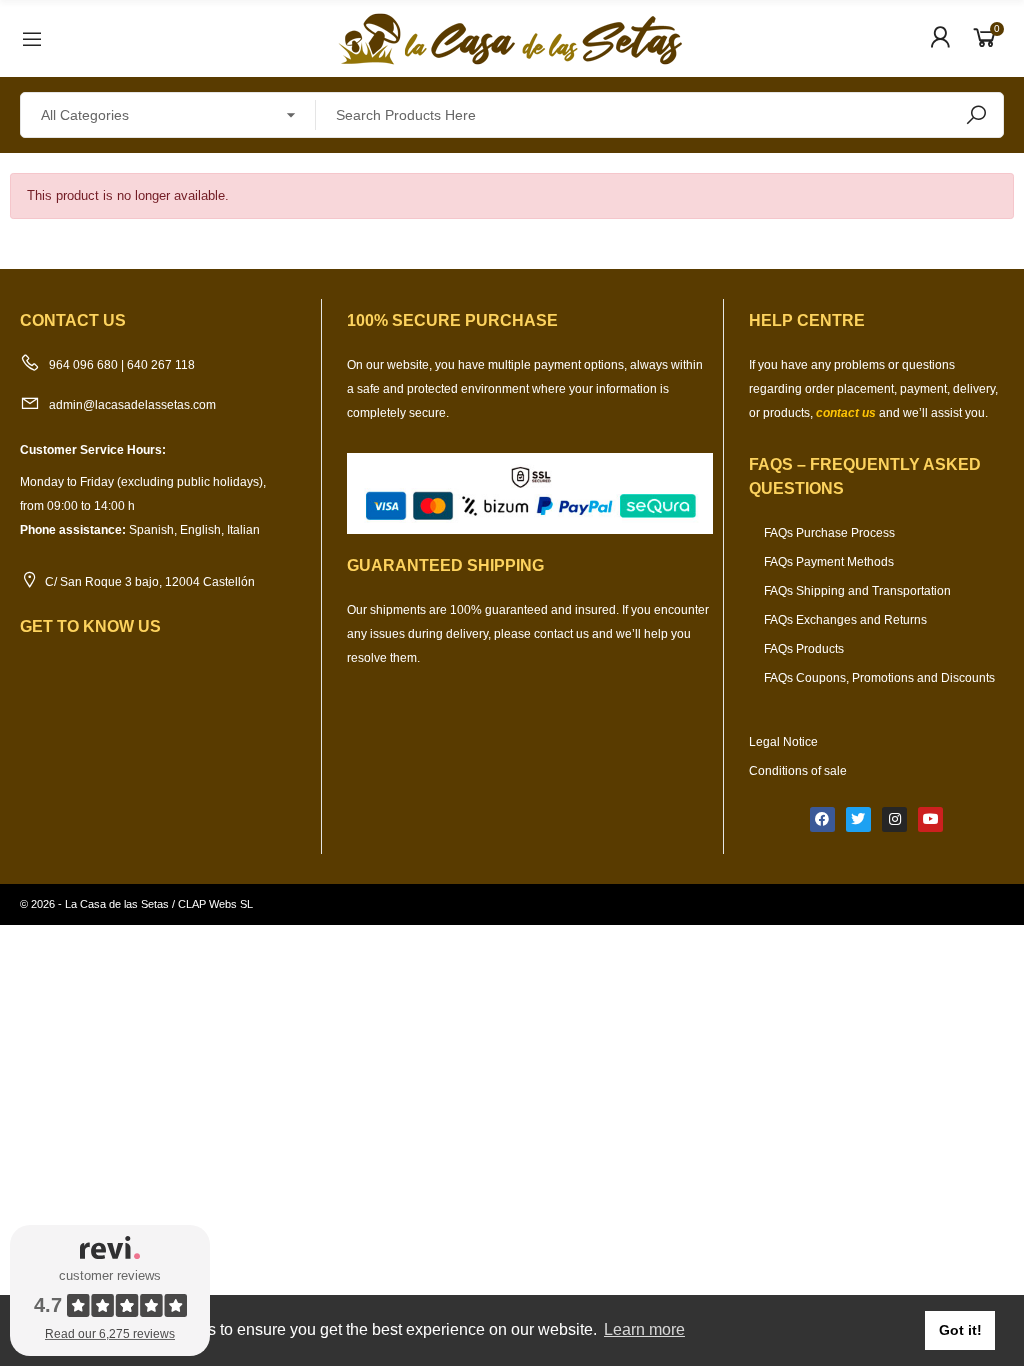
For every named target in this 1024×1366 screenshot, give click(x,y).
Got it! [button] (960, 1330)
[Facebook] (822, 819)
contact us (846, 413)
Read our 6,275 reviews (110, 1334)
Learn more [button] (644, 1329)
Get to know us (90, 626)
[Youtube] (930, 819)
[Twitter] (858, 819)
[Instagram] (894, 819)
